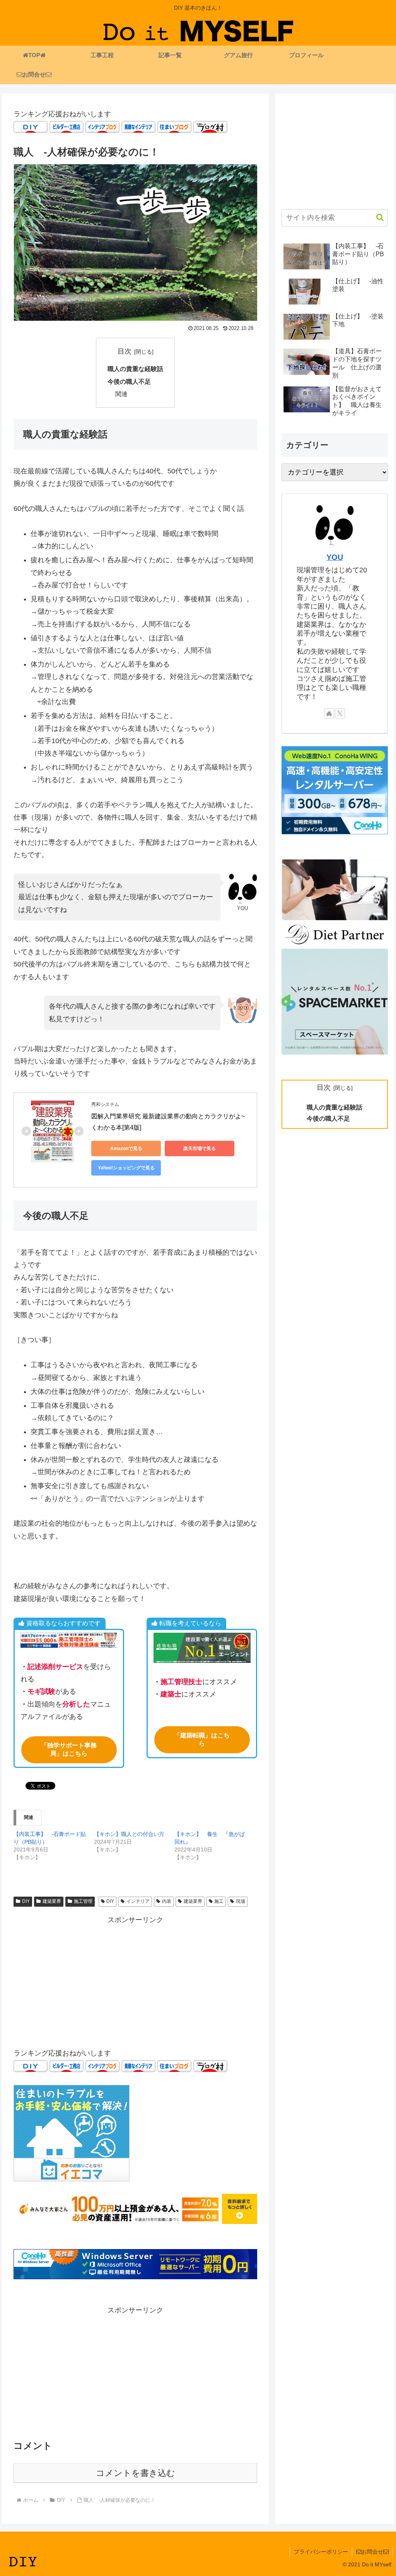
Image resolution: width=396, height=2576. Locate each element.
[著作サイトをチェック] (329, 713)
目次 (125, 351)
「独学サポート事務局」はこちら (69, 1749)
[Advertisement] (135, 1980)
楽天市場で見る (200, 1148)
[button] (376, 217)
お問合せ (372, 2552)
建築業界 (52, 1901)
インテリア (138, 1901)
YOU (335, 557)
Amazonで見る (126, 1148)
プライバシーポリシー (321, 2552)
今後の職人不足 (129, 381)
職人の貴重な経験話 (135, 369)
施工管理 (83, 1901)
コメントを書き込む (136, 2473)
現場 (241, 1901)
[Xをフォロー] (340, 713)
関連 (121, 394)
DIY (26, 1901)
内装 (167, 1901)
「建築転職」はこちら (202, 1739)
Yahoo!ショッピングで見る (126, 1168)
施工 (219, 1901)
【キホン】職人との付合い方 (129, 1834)
